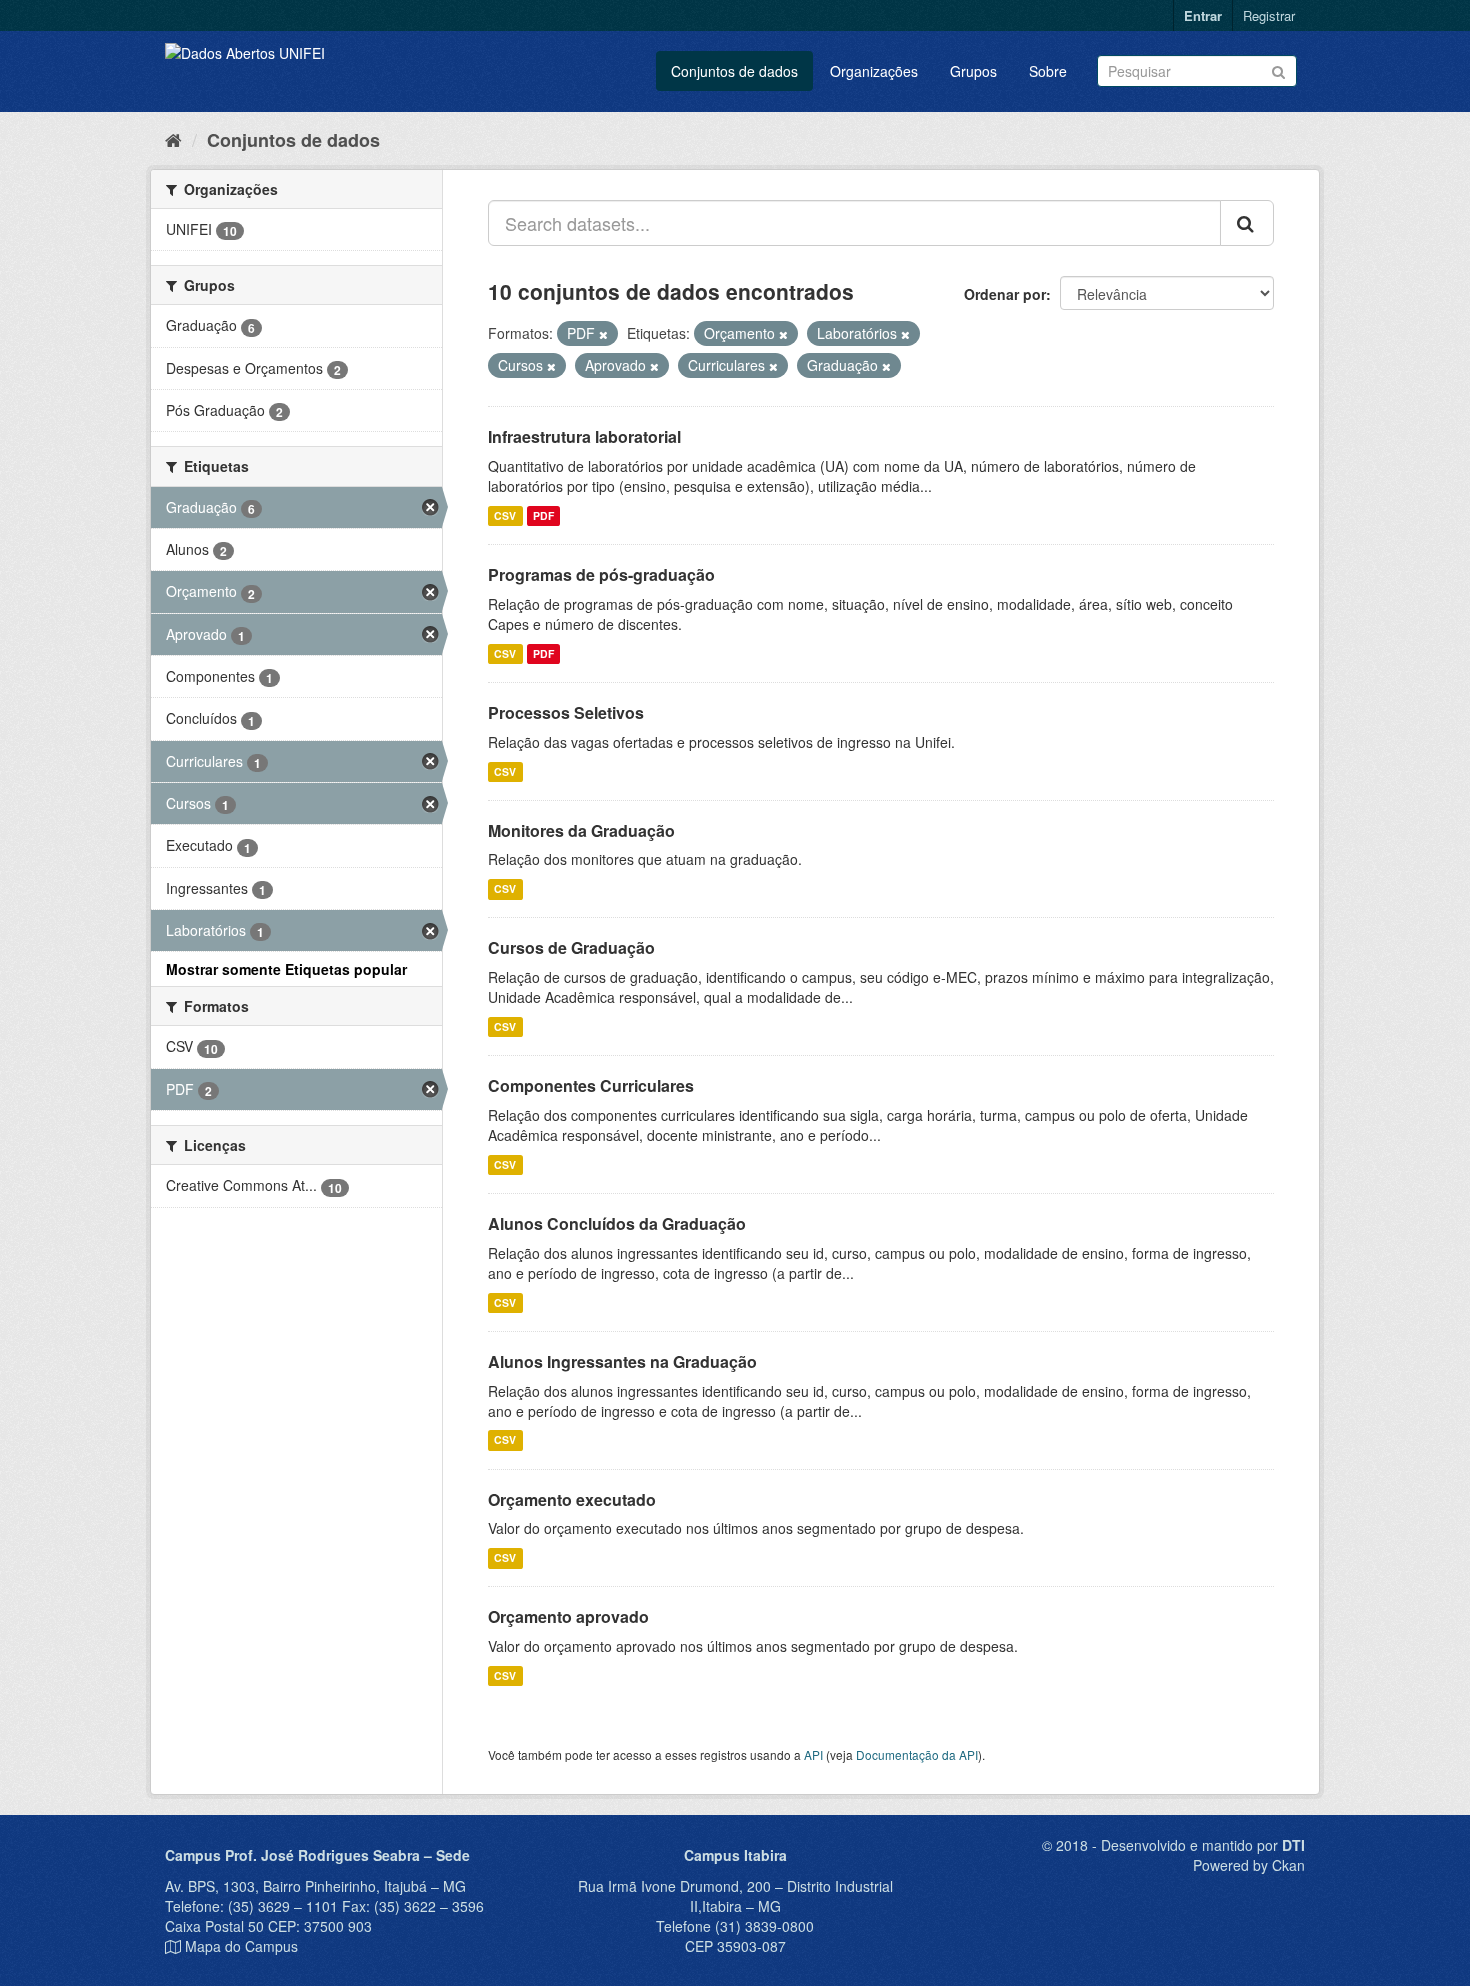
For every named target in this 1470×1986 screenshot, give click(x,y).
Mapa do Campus (241, 1946)
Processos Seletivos (566, 712)
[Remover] (603, 334)
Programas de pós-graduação (601, 574)
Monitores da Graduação (581, 830)
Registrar (1269, 15)
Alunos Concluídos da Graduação (617, 1223)
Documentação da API (917, 1754)
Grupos (973, 71)
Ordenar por (1005, 294)
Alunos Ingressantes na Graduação (622, 1361)
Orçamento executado (572, 1499)
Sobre (1048, 71)
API (813, 1754)
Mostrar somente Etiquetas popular (286, 969)
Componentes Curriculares (591, 1085)
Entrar (1203, 15)
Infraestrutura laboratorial (584, 436)
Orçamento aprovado (568, 1616)
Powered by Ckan (1249, 1865)
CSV (505, 515)
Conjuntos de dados (734, 71)
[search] (1247, 223)
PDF (543, 515)
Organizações (874, 71)
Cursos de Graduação (571, 947)
